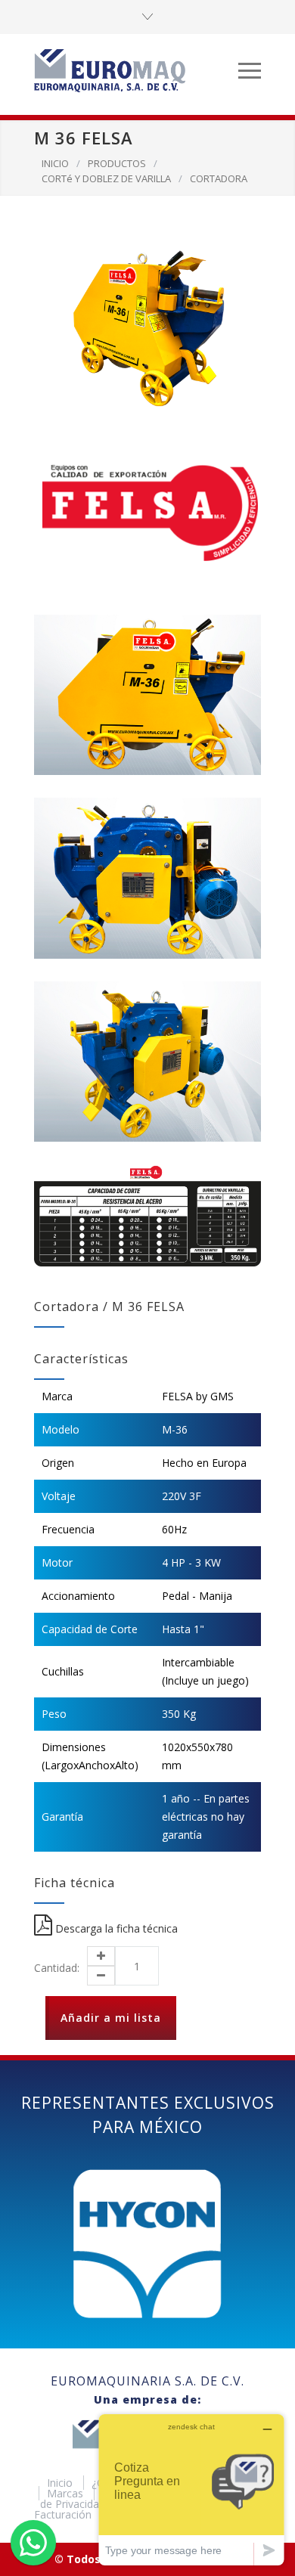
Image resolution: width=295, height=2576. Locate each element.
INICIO (55, 163)
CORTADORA (219, 178)
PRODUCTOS (117, 163)
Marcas (67, 2493)
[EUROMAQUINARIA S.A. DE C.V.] (136, 70)
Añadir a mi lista (111, 2018)
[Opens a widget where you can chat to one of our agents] (191, 2489)
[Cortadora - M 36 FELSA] (147, 329)
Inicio (61, 2483)
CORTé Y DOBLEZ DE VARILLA (106, 178)
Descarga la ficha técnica (115, 1928)
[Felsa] (147, 512)
